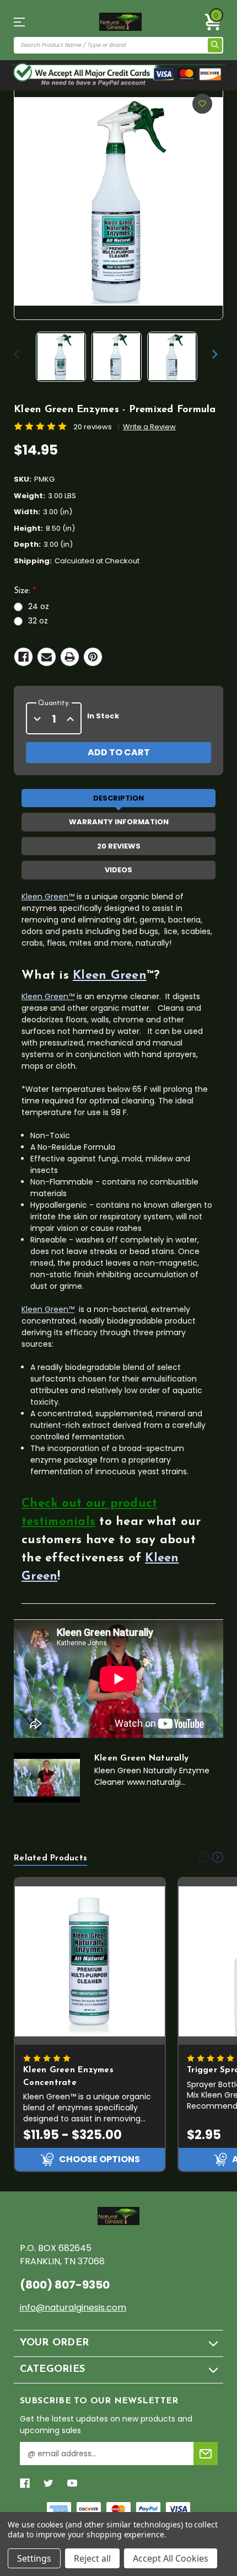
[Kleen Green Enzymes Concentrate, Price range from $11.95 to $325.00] (90, 1962)
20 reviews (93, 427)
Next (215, 354)
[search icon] (215, 45)
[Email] (47, 657)
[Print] (70, 657)
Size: (25, 591)
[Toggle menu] (29, 22)
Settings (34, 2558)
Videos (118, 870)
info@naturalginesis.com (73, 2308)
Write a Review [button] (149, 427)
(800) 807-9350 (65, 2285)
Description (118, 798)
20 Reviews (119, 846)
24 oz (39, 606)
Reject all (92, 2558)
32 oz (38, 621)
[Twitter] (49, 2483)
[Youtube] (72, 2483)
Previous (19, 354)
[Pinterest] (93, 657)
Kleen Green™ (48, 897)
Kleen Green (110, 976)
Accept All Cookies (171, 2558)
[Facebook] (23, 657)
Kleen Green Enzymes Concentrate (68, 2077)
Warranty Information (119, 822)
